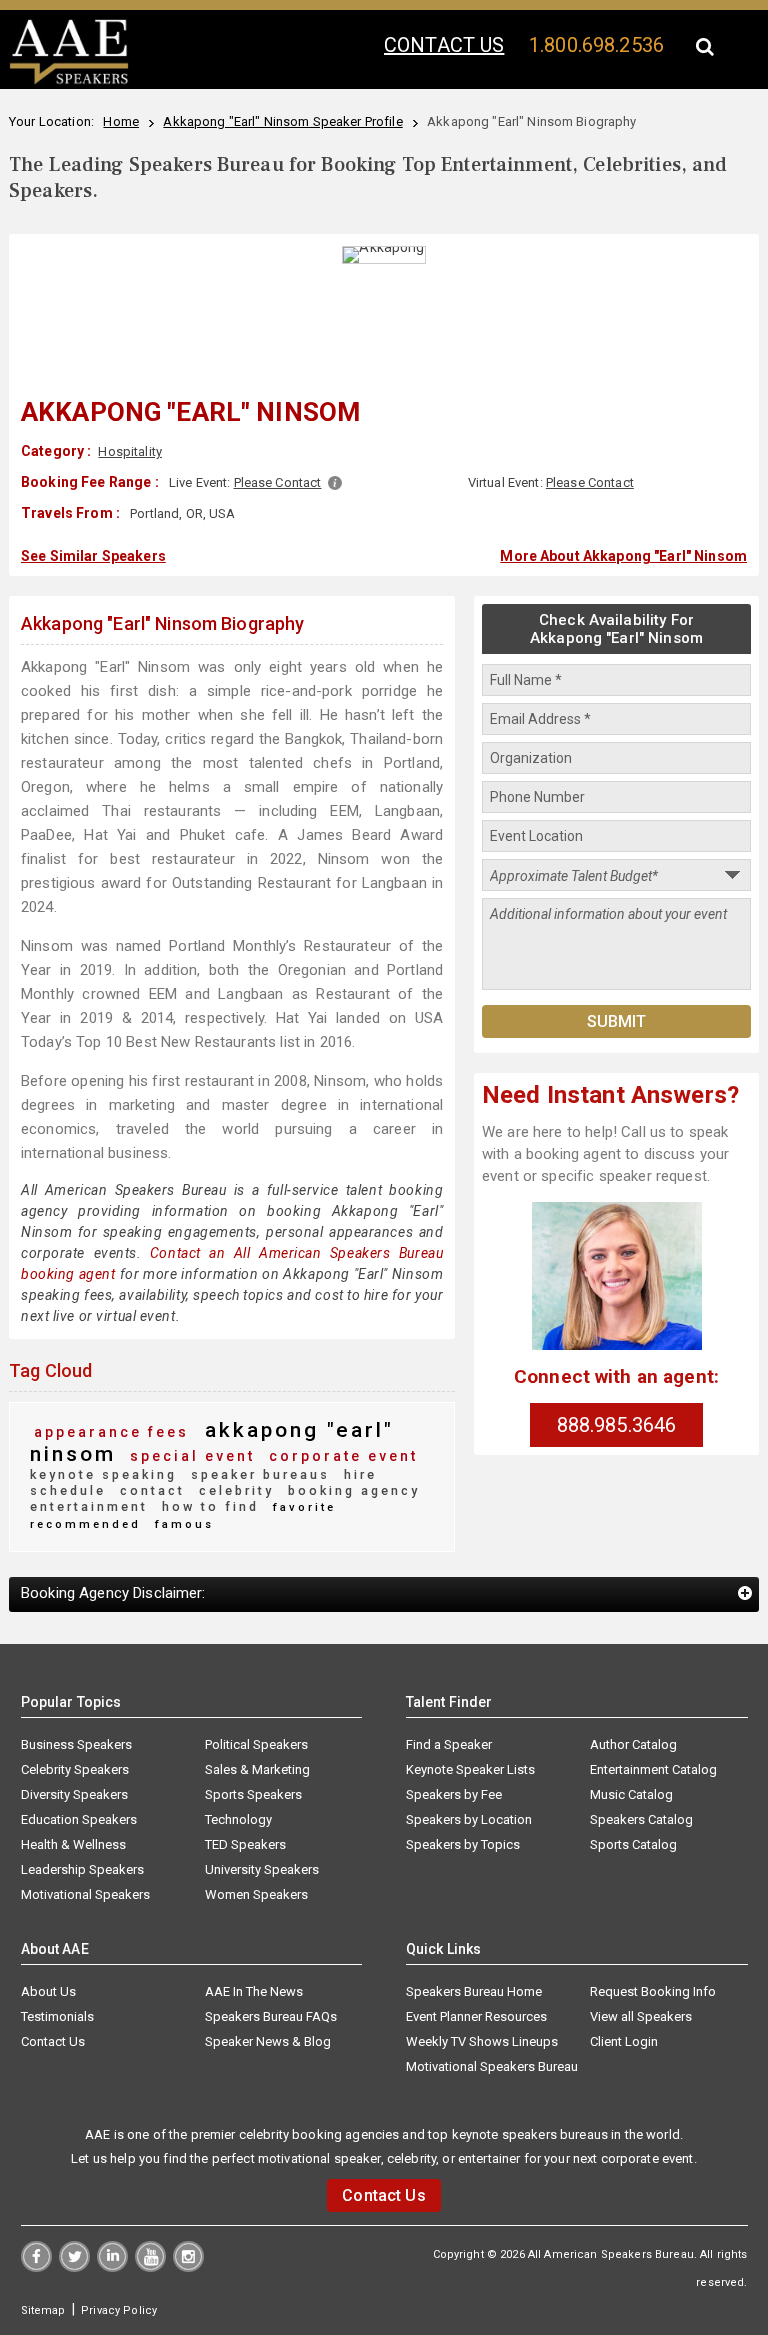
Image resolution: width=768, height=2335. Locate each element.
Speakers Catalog (641, 1819)
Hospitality (130, 451)
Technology (238, 1819)
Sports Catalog (633, 1844)
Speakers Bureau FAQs (271, 2016)
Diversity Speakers (74, 1794)
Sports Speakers (253, 1794)
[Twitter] (74, 2267)
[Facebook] (36, 2267)
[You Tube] (150, 2267)
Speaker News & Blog (268, 2041)
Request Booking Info (653, 1991)
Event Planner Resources (476, 2016)
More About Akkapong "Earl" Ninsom (623, 556)
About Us (48, 1991)
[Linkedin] (112, 2267)
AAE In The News (254, 1991)
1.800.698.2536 (596, 45)
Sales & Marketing (257, 1769)
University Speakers (262, 1869)
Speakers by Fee (454, 1794)
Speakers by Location (469, 1819)
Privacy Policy (119, 2310)
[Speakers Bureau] (69, 81)
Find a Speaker (449, 1744)
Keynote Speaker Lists (470, 1769)
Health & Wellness (73, 1844)
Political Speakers (256, 1744)
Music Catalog (631, 1794)
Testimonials (57, 2016)
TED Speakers (245, 1844)
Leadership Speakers (82, 1869)
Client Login (624, 2041)
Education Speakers (79, 1819)
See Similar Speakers (93, 556)
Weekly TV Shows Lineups (482, 2041)
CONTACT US (444, 45)
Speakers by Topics (463, 1844)
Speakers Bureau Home (474, 1991)
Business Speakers (76, 1744)
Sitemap (43, 2310)
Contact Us (53, 2041)
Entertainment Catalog (653, 1769)
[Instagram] (188, 2267)
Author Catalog (633, 1744)
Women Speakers (256, 1894)
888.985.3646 (617, 1425)
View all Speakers (641, 2016)
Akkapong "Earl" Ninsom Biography (162, 623)
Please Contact (278, 482)
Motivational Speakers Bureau (492, 2066)
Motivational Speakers (85, 1894)
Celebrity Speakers (75, 1769)
